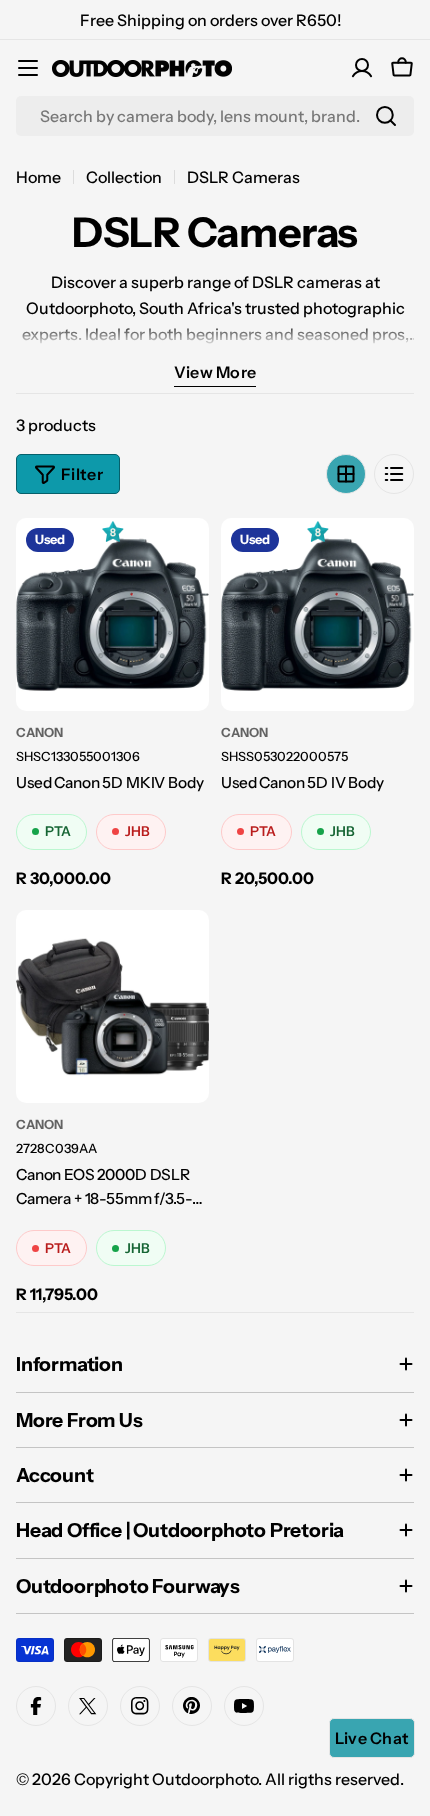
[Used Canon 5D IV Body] (317, 614)
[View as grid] (346, 474)
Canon (39, 732)
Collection (124, 177)
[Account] (362, 68)
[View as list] (394, 474)
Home (38, 177)
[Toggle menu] (28, 68)
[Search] (386, 116)
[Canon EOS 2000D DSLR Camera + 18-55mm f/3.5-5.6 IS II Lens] (112, 1006)
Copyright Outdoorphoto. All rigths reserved (237, 1779)
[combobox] (215, 116)
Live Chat (372, 1738)
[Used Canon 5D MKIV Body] (112, 614)
